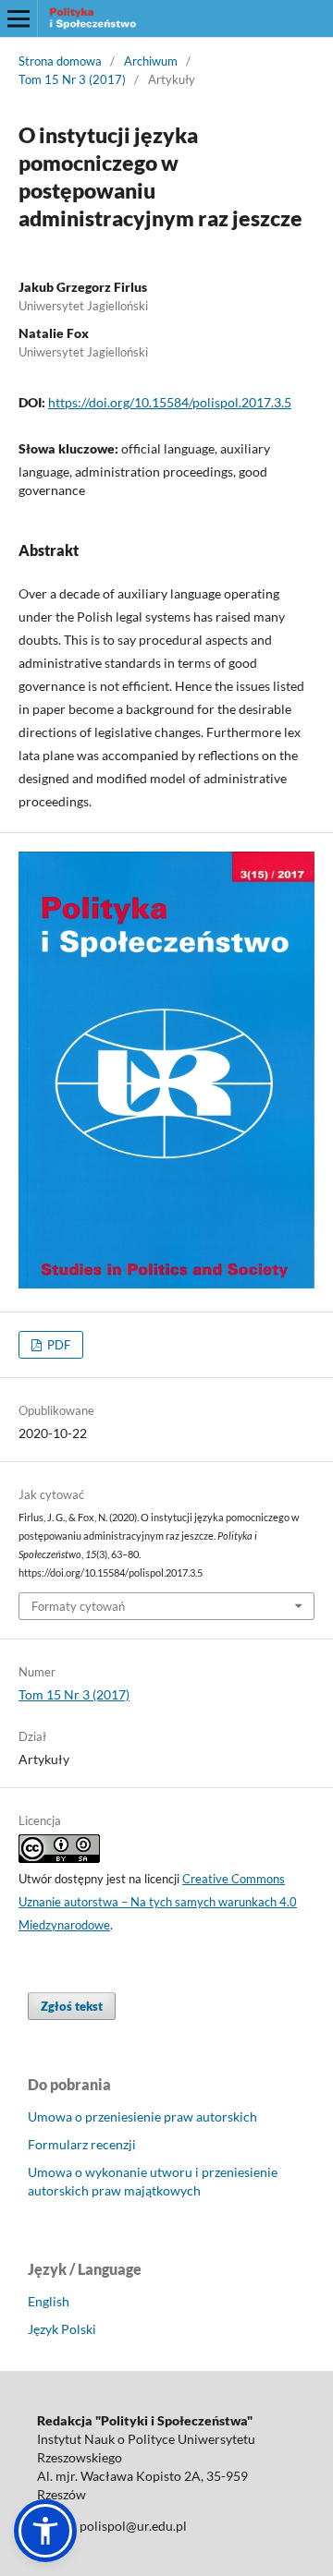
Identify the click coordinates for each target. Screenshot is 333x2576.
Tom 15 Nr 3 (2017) (72, 79)
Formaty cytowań (78, 1606)
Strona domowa (60, 61)
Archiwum (151, 61)
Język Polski (62, 2329)
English (49, 2301)
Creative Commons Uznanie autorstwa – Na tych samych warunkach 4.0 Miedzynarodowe (158, 1902)
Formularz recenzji (82, 2144)
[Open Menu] (18, 18)
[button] (45, 2531)
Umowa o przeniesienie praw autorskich (142, 2116)
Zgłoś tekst (72, 2006)
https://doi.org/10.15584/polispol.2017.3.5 (170, 402)
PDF (57, 1345)
